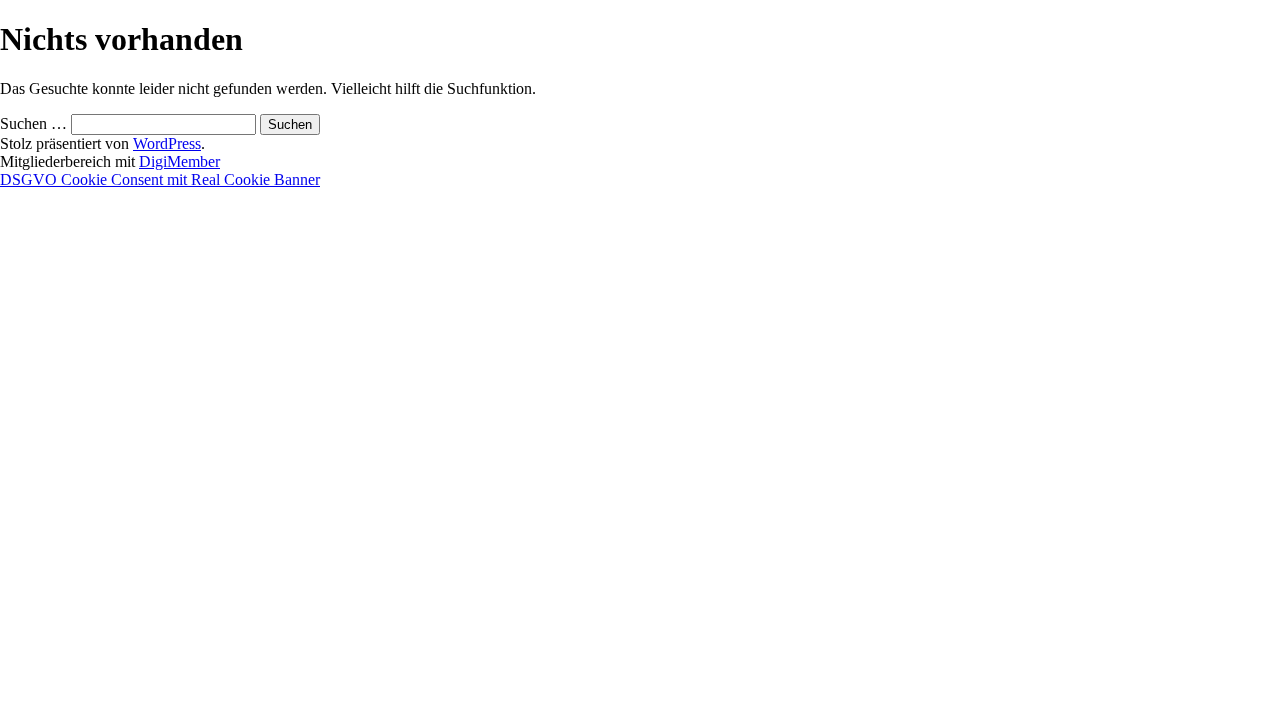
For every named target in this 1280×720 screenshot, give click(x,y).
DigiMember (179, 161)
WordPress (167, 143)
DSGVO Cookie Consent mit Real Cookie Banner (160, 179)
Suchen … (33, 123)
